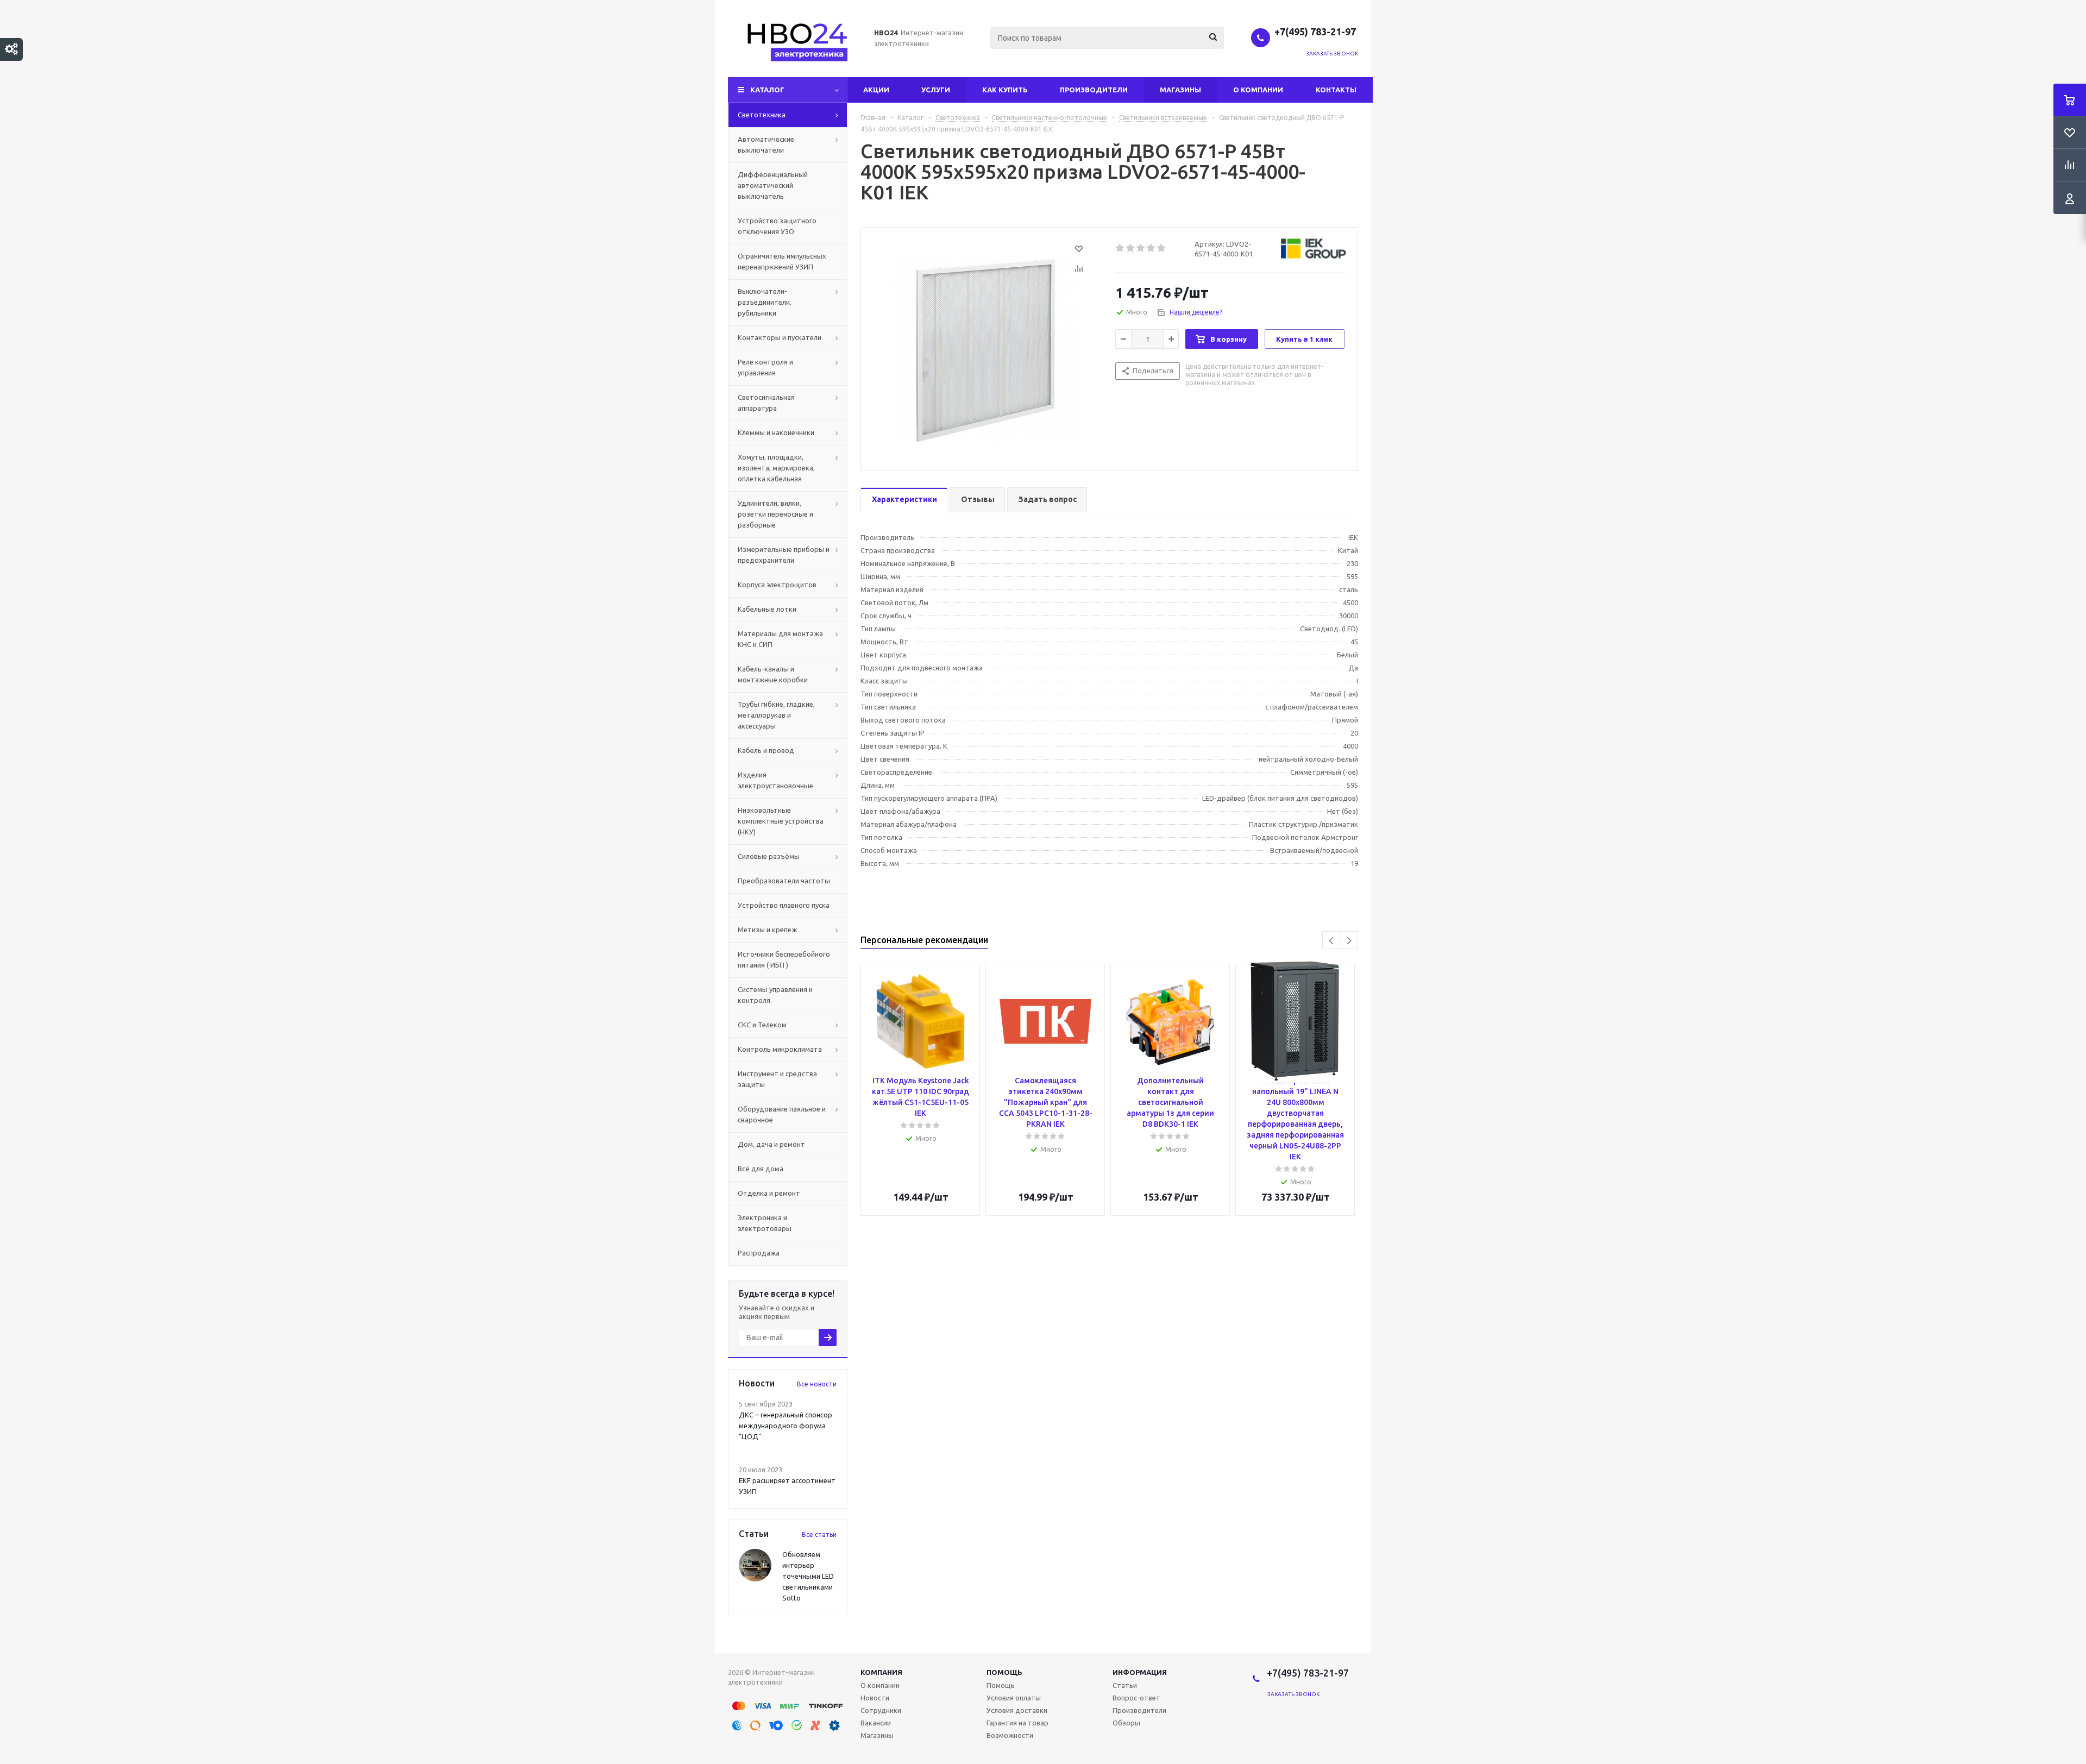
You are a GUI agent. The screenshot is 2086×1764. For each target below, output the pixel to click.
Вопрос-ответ (1136, 1698)
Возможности (1010, 1735)
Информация (1140, 1672)
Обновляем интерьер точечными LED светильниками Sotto (808, 1576)
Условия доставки (1017, 1710)
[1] (1120, 248)
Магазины (1180, 90)
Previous (1332, 941)
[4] (1151, 248)
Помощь (1004, 1672)
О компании (1258, 90)
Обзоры (1126, 1723)
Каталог (767, 90)
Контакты (1336, 90)
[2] (1131, 248)
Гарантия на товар (1017, 1723)
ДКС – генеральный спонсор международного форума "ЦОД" (786, 1426)
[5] (1162, 248)
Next (1349, 941)
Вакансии (876, 1723)
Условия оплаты (1014, 1698)
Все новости (817, 1384)
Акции (876, 90)
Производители (1094, 90)
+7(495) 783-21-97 (1316, 32)
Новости (875, 1698)
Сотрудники (881, 1710)
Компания (881, 1672)
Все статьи (819, 1534)
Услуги (936, 90)
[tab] (904, 500)
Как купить (1005, 90)
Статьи (1125, 1685)
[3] (1141, 248)
